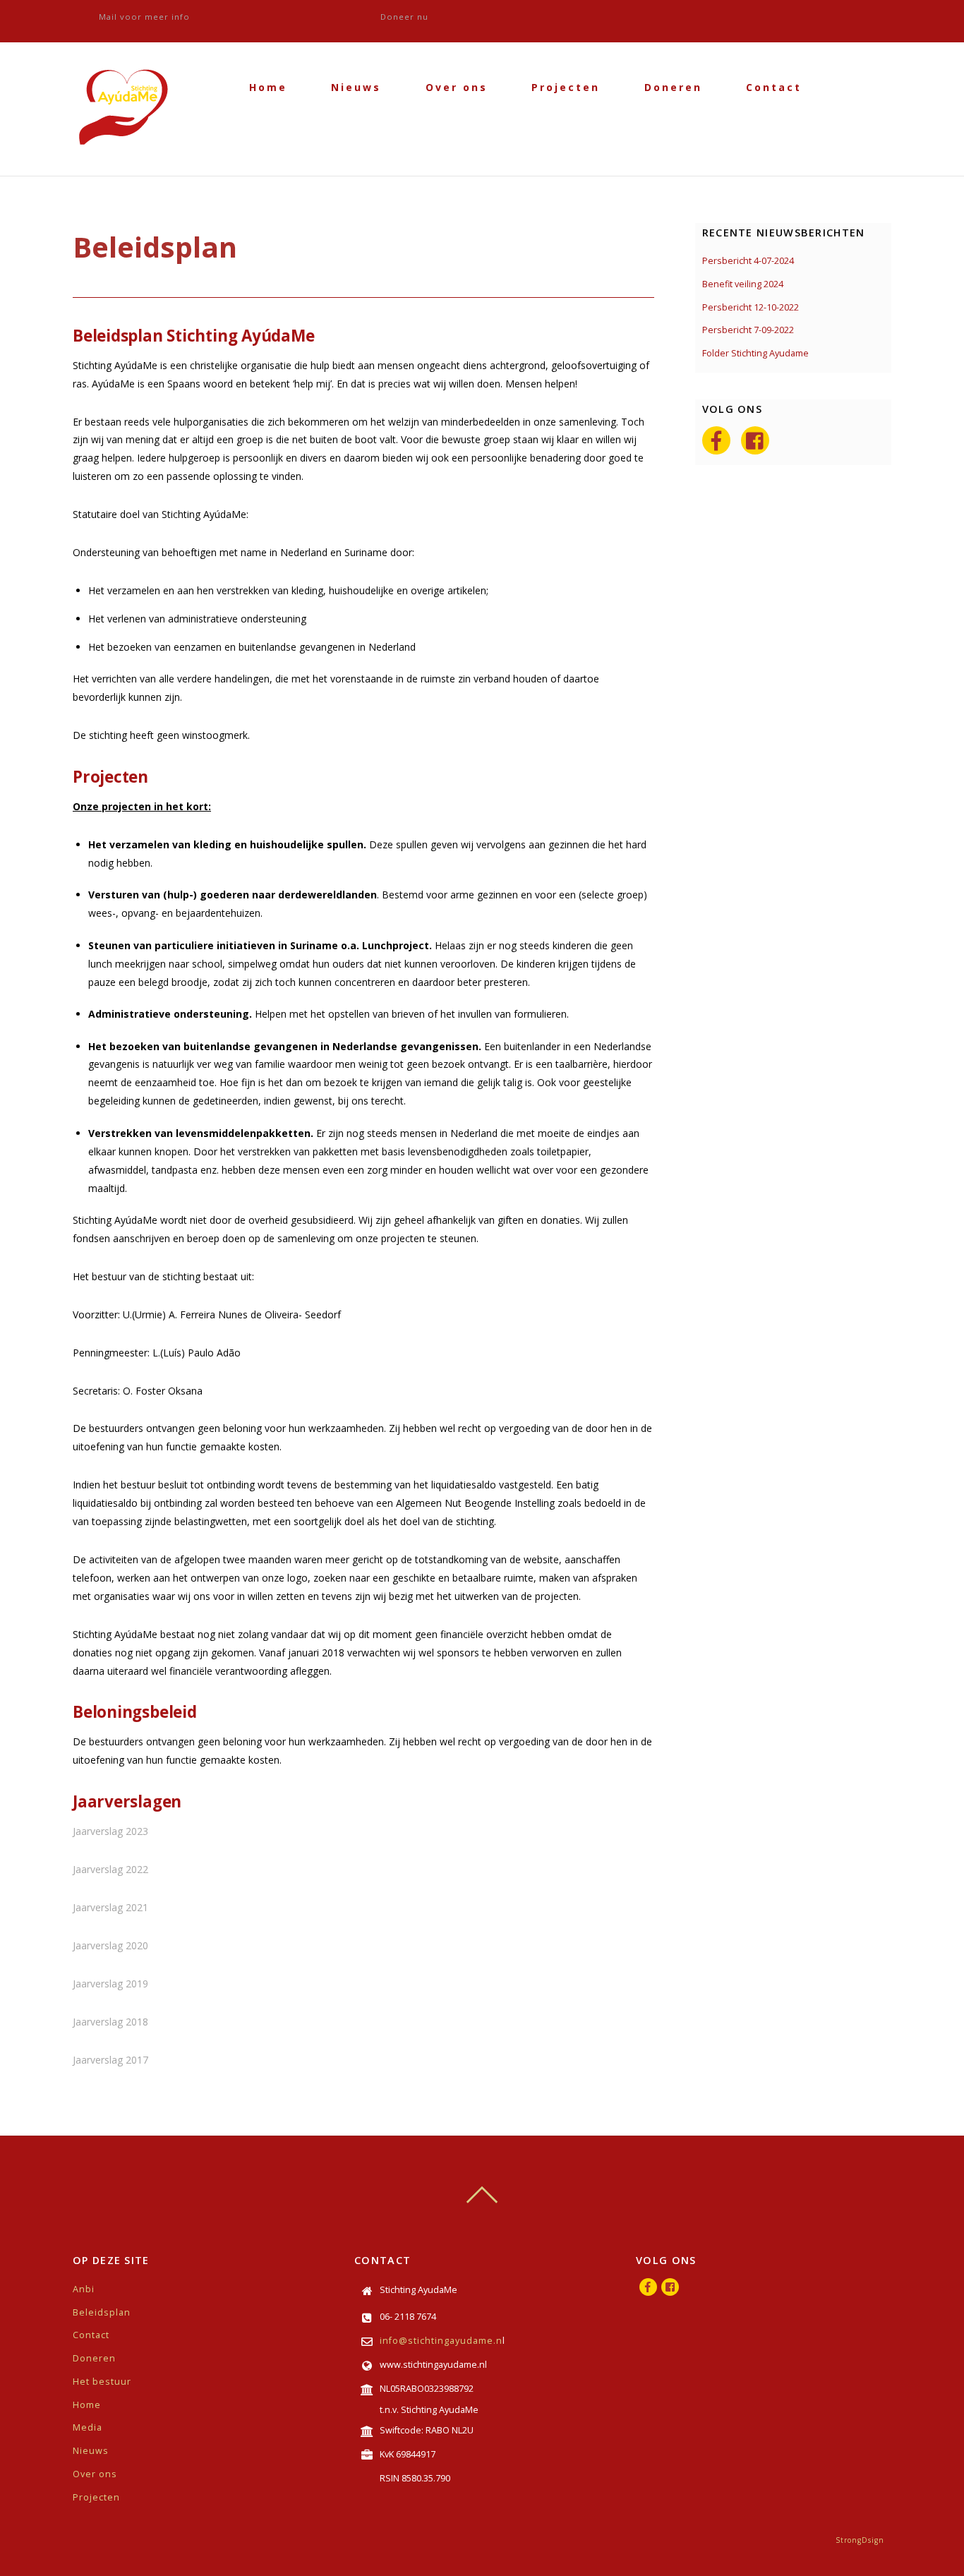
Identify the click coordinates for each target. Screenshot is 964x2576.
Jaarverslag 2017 (110, 2060)
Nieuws (356, 87)
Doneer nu (404, 17)
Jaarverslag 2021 (110, 1907)
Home (268, 87)
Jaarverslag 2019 (110, 1984)
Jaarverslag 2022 (110, 1869)
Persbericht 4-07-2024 (748, 261)
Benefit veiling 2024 (743, 284)
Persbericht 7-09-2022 (748, 330)
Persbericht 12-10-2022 (751, 307)
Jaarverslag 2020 (110, 1945)
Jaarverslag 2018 (110, 2022)
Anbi (84, 2289)
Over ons (457, 87)
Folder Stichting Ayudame (755, 353)
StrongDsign (860, 2540)
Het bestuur (102, 2382)
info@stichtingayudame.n (441, 2341)
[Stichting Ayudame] (126, 156)
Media (88, 2427)
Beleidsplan (102, 2312)
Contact (774, 87)
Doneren (673, 87)
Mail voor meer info (144, 17)
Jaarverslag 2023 (110, 1831)
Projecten (566, 87)
